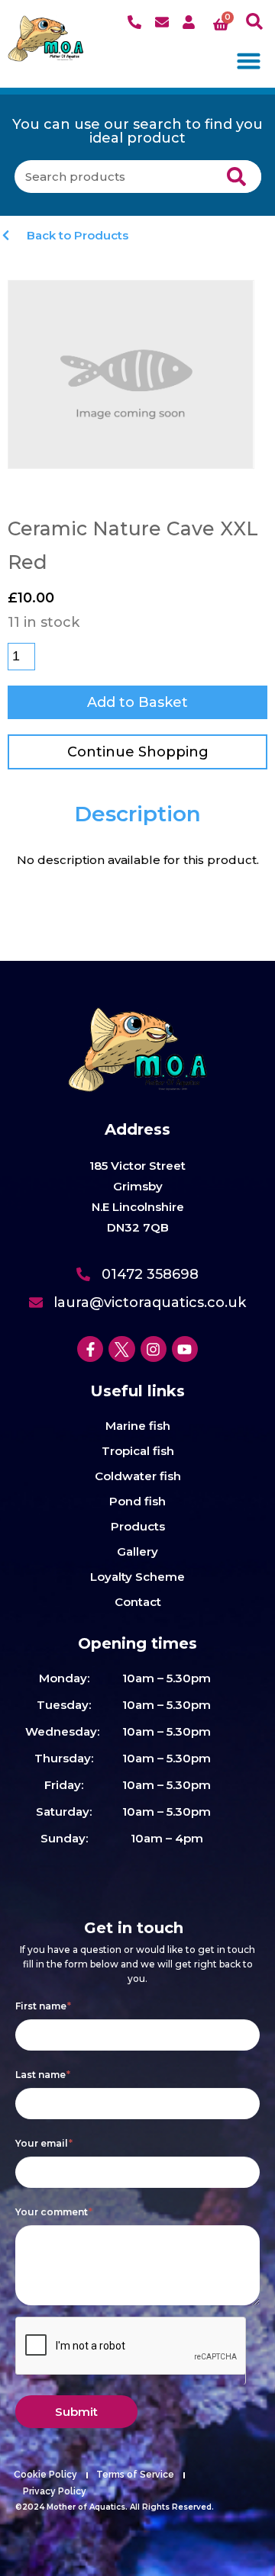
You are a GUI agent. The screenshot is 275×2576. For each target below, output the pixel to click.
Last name (43, 2075)
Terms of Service (135, 2475)
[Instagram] (154, 1349)
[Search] (236, 177)
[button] (255, 22)
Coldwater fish (138, 1476)
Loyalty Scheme (137, 1577)
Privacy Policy (55, 2491)
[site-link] (46, 39)
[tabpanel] (137, 860)
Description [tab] (137, 814)
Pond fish (137, 1501)
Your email (44, 2143)
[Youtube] (185, 1349)
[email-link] (164, 22)
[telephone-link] (136, 22)
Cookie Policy (45, 2475)
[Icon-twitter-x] (121, 1349)
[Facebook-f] (90, 1349)
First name (43, 2006)
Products (138, 1526)
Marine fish (138, 1426)
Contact (138, 1602)
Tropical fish (138, 1451)
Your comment (54, 2212)
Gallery (137, 1551)
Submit (76, 2412)
